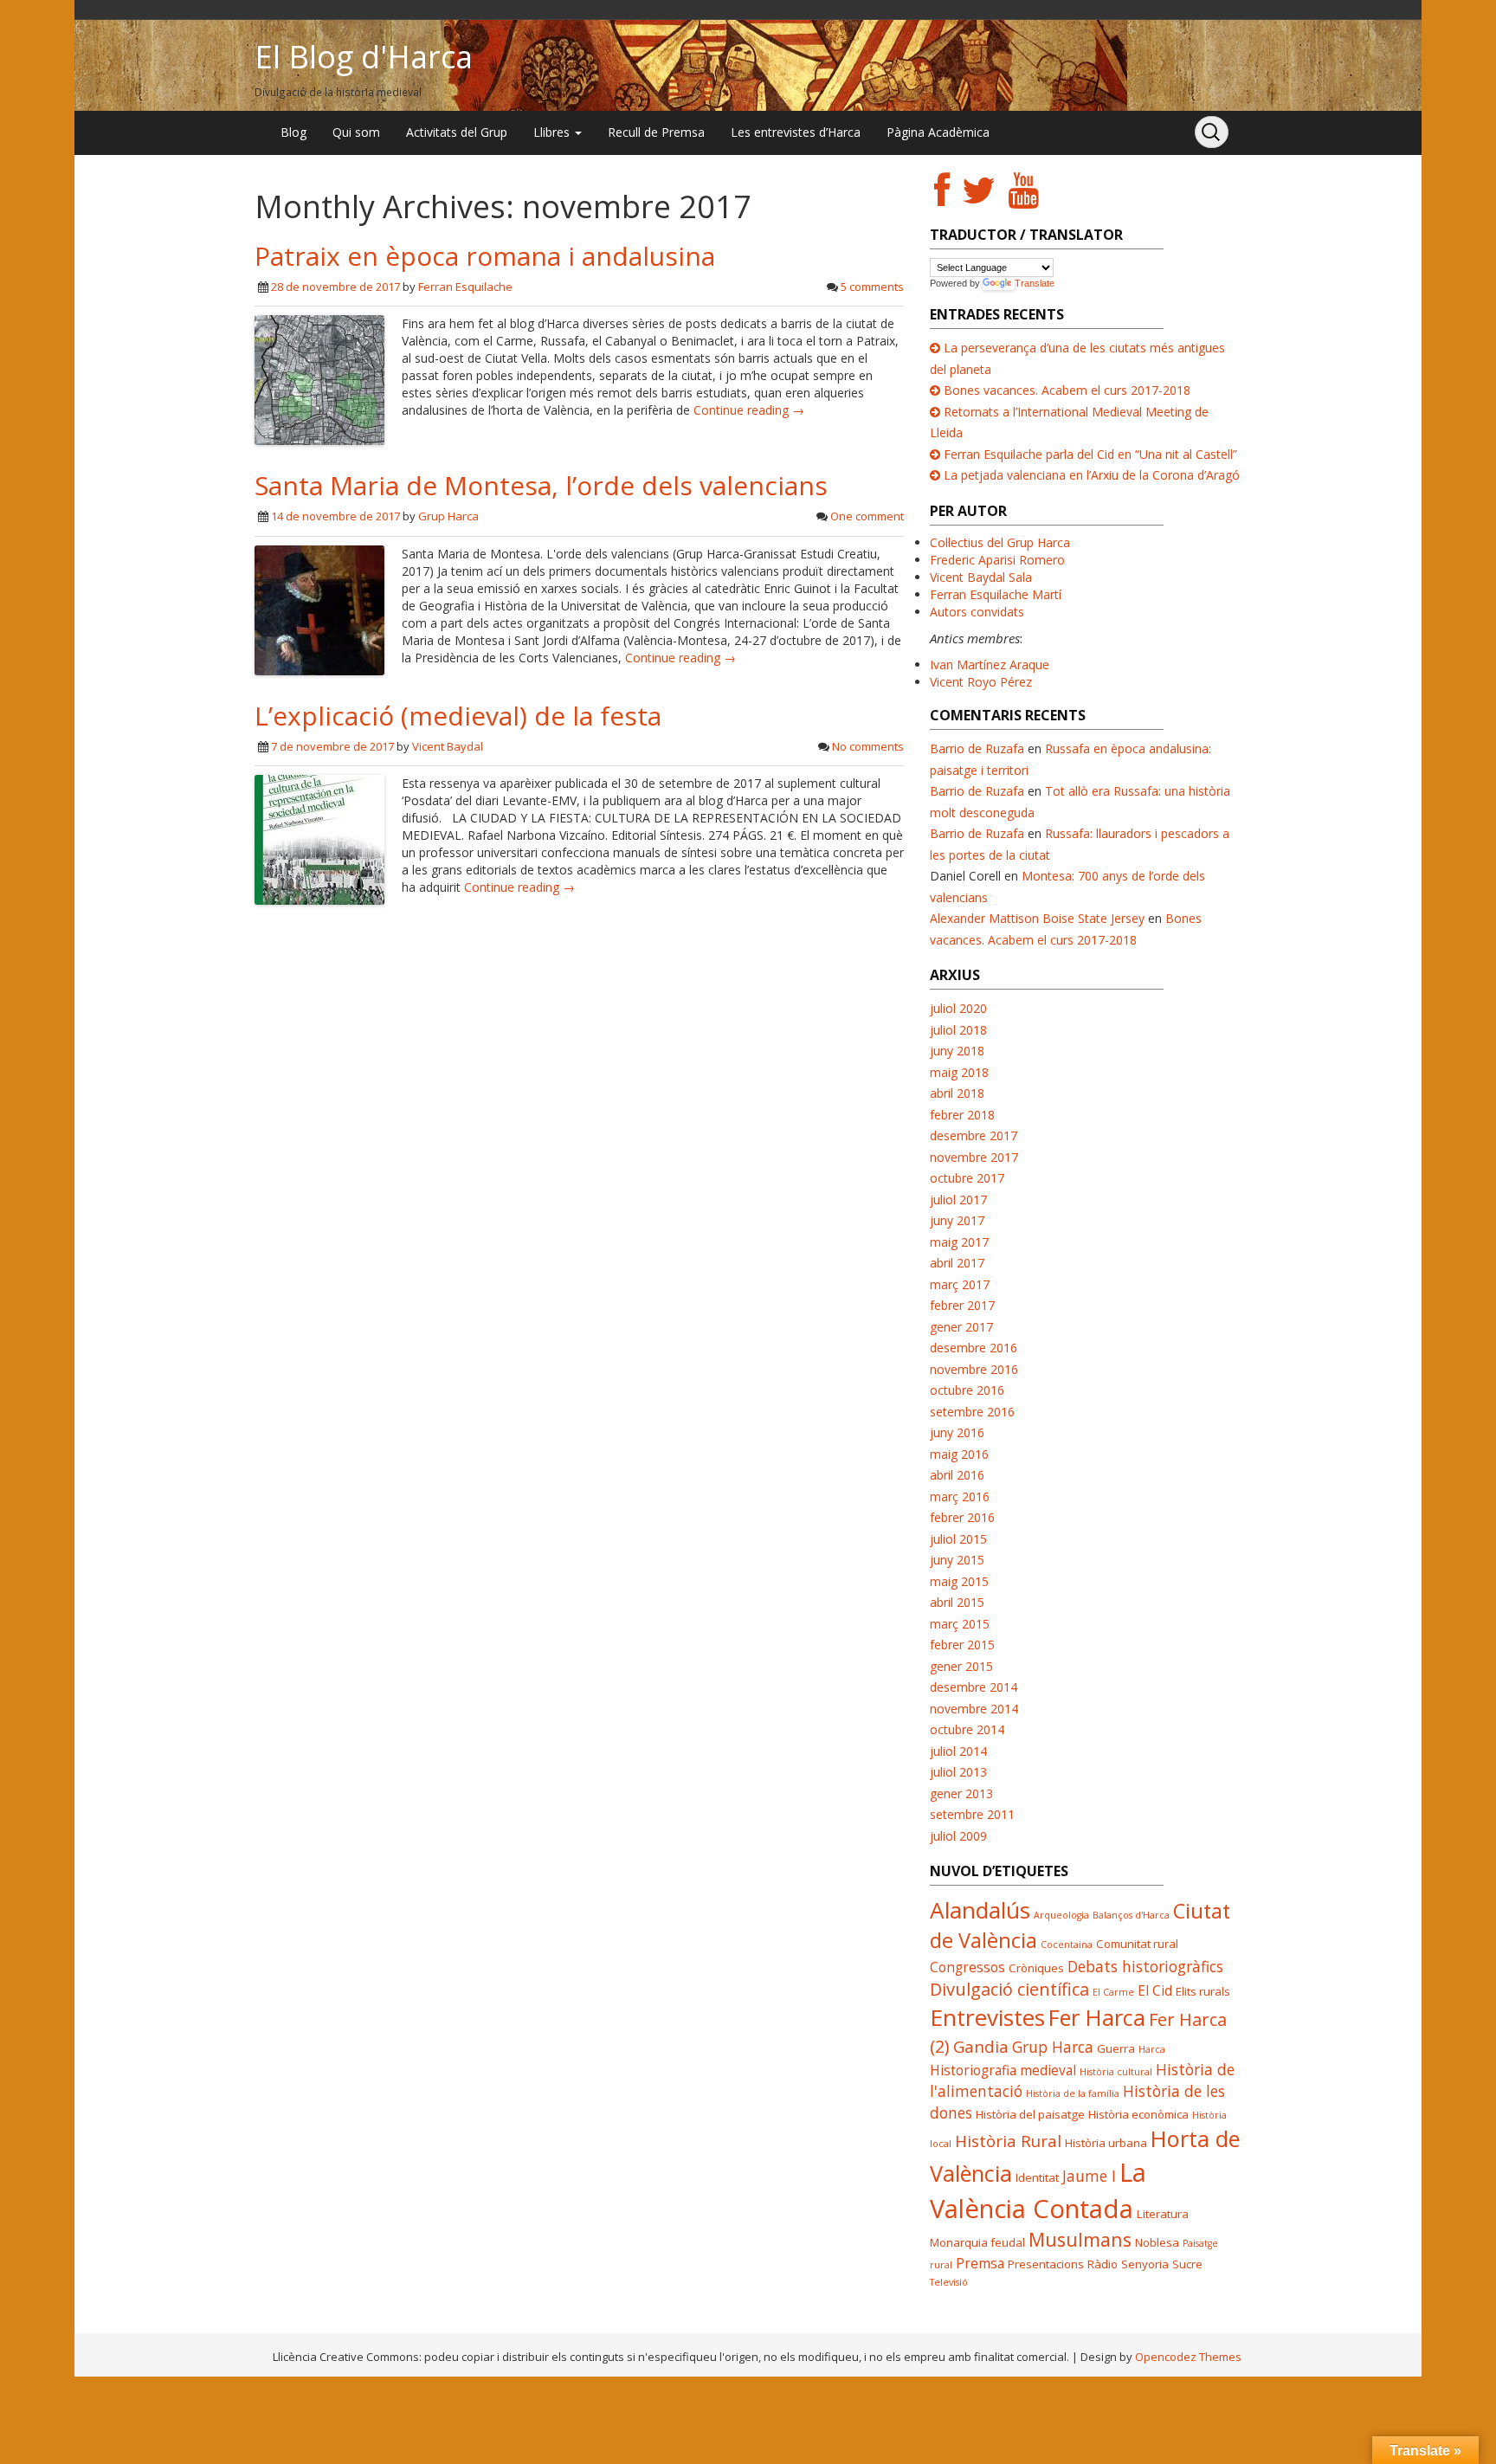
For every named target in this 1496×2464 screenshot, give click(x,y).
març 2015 (960, 1624)
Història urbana (1106, 2143)
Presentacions (1046, 2264)
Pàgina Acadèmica (938, 132)
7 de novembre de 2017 (332, 746)
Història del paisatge (1030, 2114)
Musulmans (1080, 2239)
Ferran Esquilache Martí (996, 594)
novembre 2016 (974, 1369)
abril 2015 (957, 1602)
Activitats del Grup (457, 132)
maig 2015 (959, 1581)
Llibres (553, 132)
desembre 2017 (974, 1135)
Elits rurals (1203, 1991)
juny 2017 (957, 1220)
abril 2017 (957, 1263)
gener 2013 (961, 1793)
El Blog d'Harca (364, 57)
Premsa (980, 2263)
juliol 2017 (958, 1200)
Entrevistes (987, 2017)
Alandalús (980, 1910)
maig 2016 (959, 1454)
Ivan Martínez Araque (990, 664)
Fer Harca (1097, 2017)
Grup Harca (448, 516)
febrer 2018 (962, 1115)
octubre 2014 (967, 1729)
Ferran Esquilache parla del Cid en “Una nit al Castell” (1090, 454)
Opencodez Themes (1188, 2357)
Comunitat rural (1137, 1944)
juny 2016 (957, 1432)
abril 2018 (957, 1093)
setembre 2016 (972, 1412)
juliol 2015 (958, 1539)
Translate (1035, 283)
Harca (1152, 2049)
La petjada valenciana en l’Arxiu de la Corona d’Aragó (1092, 475)
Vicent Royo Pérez (981, 682)
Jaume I (1089, 2176)
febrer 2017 (962, 1305)
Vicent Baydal (448, 746)
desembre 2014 (974, 1687)
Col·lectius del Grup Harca (1000, 542)
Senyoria (1145, 2264)
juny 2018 (957, 1051)
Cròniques (1036, 1968)
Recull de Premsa (656, 132)
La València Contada (1038, 2190)
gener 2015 (961, 1666)
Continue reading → (749, 410)
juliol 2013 (958, 1772)
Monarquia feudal (977, 2242)
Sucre (1187, 2264)
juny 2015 (957, 1560)
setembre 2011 (972, 1814)
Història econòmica (1138, 2114)
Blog (293, 132)
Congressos (967, 1967)
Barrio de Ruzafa (977, 748)
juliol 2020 (958, 1008)
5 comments (872, 287)
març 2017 (960, 1284)
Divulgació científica (1009, 1989)
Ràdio (1103, 2264)
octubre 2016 (967, 1390)
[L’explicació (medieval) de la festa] (319, 839)
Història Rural (1008, 2141)
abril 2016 (957, 1475)
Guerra (1116, 2048)
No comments (868, 746)
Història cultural (1116, 2072)
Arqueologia (1061, 1915)
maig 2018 (959, 1072)
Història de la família (1073, 2093)
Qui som (356, 132)
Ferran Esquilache (465, 287)
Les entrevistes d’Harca (796, 132)
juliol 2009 (958, 1836)
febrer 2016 (962, 1517)
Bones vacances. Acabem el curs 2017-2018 (1067, 390)
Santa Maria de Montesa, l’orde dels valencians (541, 485)
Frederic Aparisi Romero (997, 560)
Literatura (1163, 2214)
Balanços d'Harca (1131, 1915)
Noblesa (1157, 2242)
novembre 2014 (974, 1709)
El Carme (1113, 1992)
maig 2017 (959, 1242)
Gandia (981, 2046)
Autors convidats (977, 612)
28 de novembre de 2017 (335, 287)
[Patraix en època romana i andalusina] (319, 379)
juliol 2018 (958, 1030)
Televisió (949, 2282)
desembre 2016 (974, 1348)
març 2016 (960, 1496)
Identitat (1037, 2177)
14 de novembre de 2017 (335, 516)
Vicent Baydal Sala (981, 577)
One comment (867, 516)
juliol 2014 (958, 1751)
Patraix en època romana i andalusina (485, 256)
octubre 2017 (967, 1178)
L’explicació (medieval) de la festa (458, 716)
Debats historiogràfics (1145, 1966)
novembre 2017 (974, 1157)
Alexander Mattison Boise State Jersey (1037, 918)
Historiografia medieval (1003, 2070)
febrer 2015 (962, 1645)
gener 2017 (961, 1327)
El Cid (1155, 1990)
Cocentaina (1067, 1945)
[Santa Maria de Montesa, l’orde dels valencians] (319, 608)
